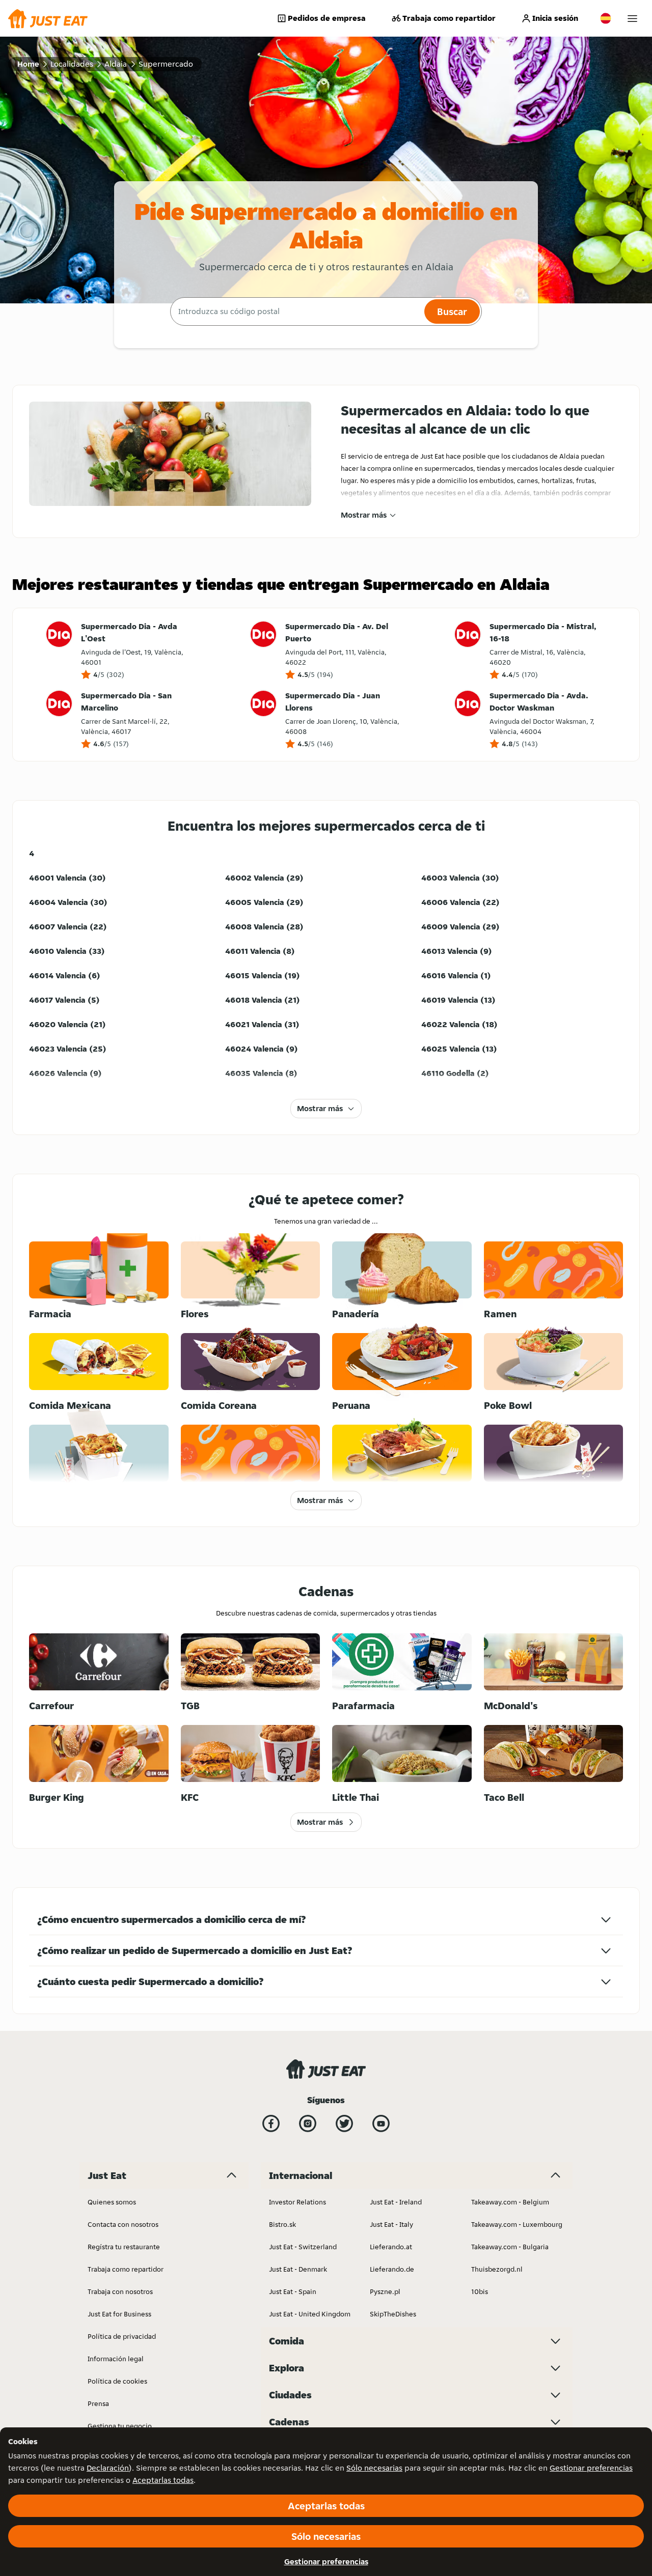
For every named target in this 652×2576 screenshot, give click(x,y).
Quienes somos (112, 2202)
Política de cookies (117, 2381)
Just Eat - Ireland (396, 2202)
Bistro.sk (282, 2224)
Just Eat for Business (119, 2314)
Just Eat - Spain (293, 2291)
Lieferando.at (391, 2247)
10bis (480, 2291)
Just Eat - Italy (391, 2224)
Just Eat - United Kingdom (310, 2314)
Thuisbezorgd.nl (497, 2269)
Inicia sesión (555, 18)
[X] (344, 2124)
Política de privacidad (122, 2336)
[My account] (632, 19)
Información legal (116, 2359)
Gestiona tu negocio (120, 2426)
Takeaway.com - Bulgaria (510, 2247)
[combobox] (296, 312)
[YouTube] (381, 2124)
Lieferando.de (392, 2269)
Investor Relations (297, 2202)
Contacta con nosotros (123, 2224)
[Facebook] (271, 2124)
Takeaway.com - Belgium (510, 2202)
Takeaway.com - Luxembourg (517, 2224)
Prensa (98, 2403)
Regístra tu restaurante (124, 2247)
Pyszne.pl (385, 2291)
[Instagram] (308, 2124)
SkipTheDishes (393, 2314)
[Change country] (606, 18)
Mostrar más (364, 515)
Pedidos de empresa (327, 18)
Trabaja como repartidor (449, 18)
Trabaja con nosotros (120, 2291)
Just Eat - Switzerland (303, 2247)
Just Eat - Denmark (298, 2269)
